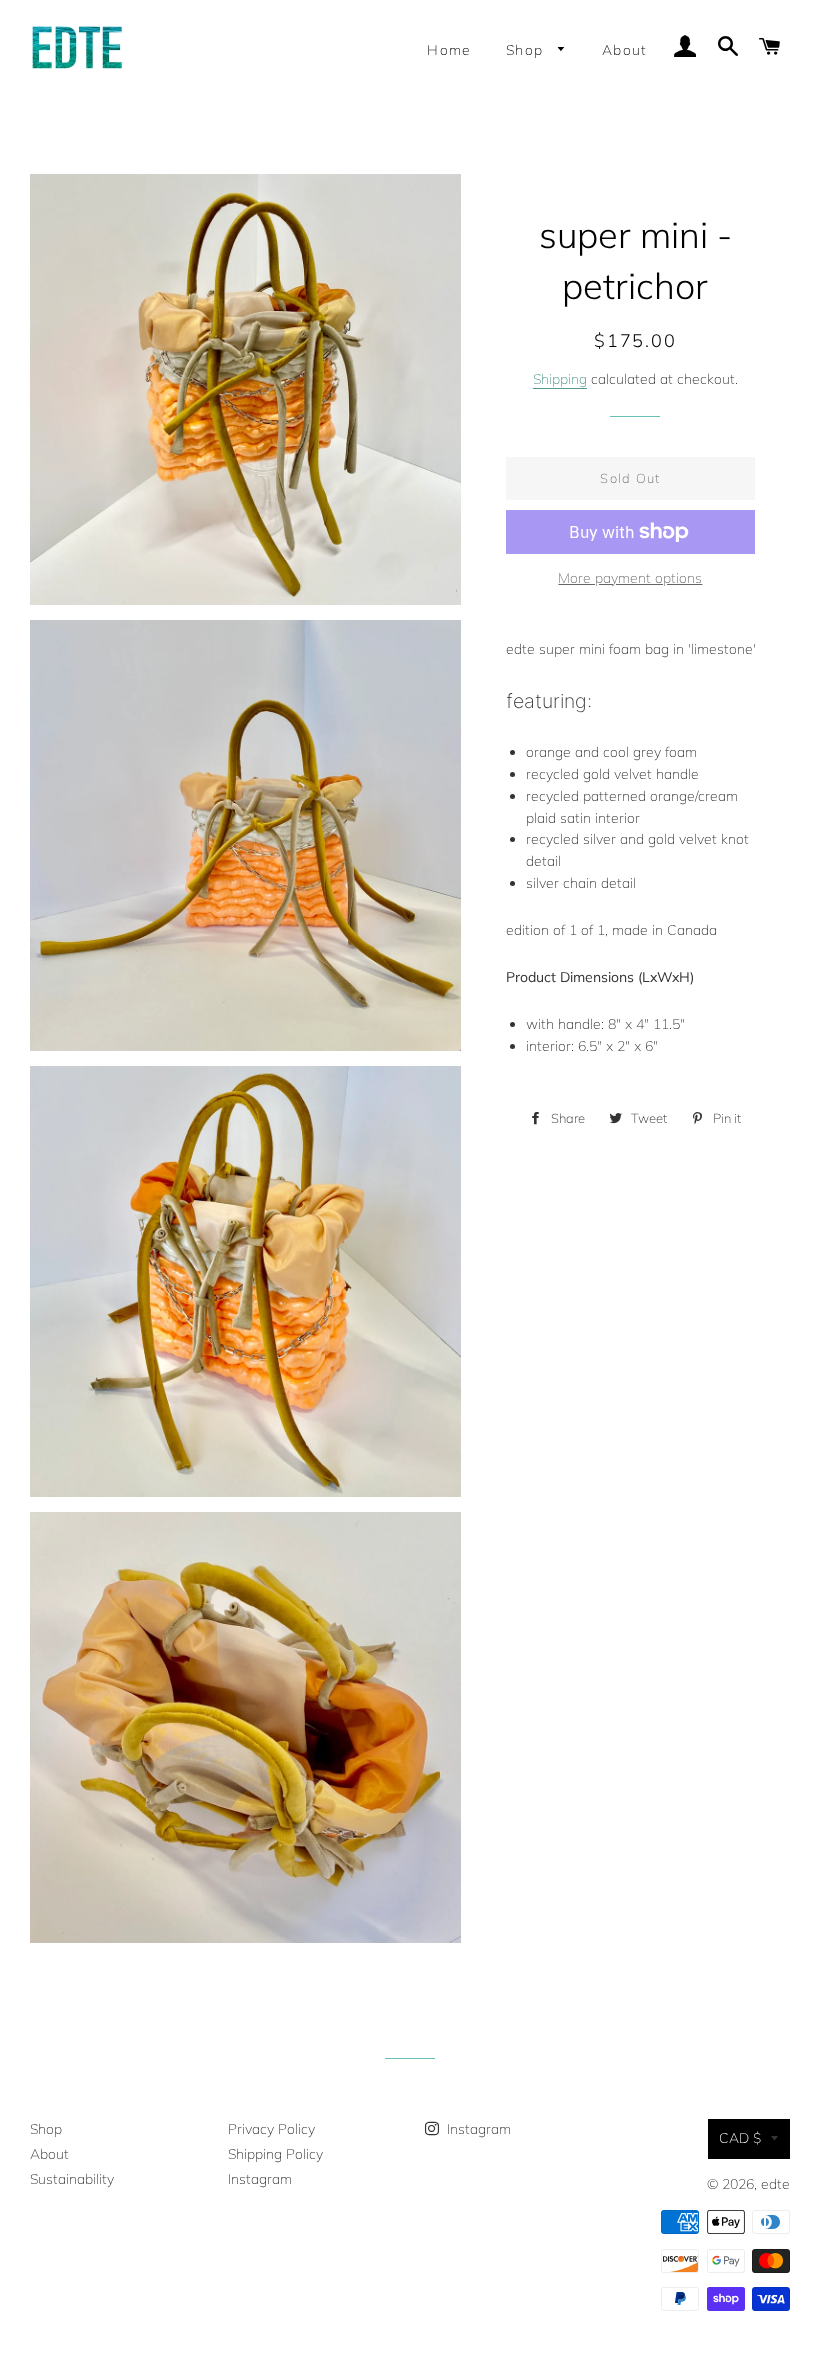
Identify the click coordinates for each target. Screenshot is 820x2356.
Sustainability (72, 2179)
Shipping (560, 379)
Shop (527, 50)
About (625, 50)
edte (775, 2184)
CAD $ (740, 2138)
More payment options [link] (630, 578)
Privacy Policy (271, 2129)
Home (449, 50)
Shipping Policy (275, 2154)
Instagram (260, 2179)
